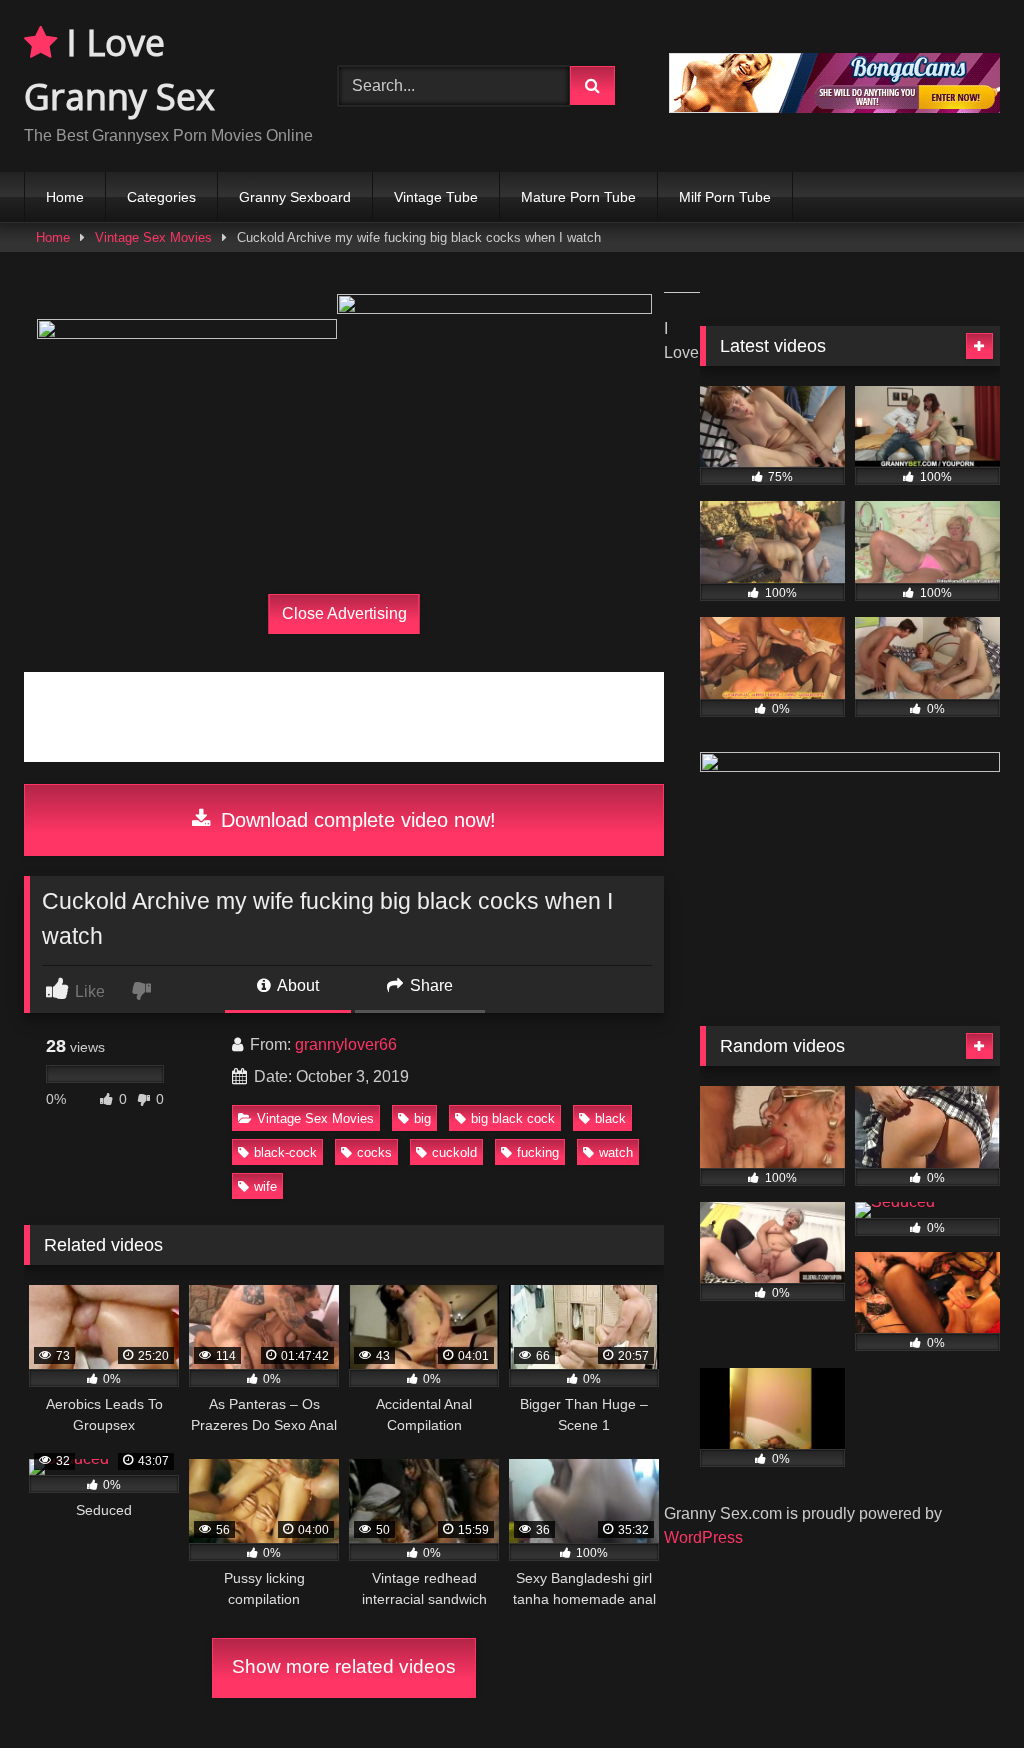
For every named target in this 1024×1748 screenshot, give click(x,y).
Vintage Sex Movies (153, 237)
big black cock (513, 1118)
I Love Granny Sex (119, 69)
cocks (374, 1152)
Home (65, 197)
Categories (161, 197)
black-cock (285, 1152)
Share (429, 985)
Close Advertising (344, 613)
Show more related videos (344, 1666)
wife (265, 1186)
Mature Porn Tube (578, 197)
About (296, 985)
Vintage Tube (436, 197)
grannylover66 (346, 1044)
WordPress (703, 1537)
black (610, 1118)
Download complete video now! (355, 820)
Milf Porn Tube (725, 197)
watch (616, 1152)
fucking (538, 1152)
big (422, 1118)
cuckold (454, 1152)
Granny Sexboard (295, 197)
